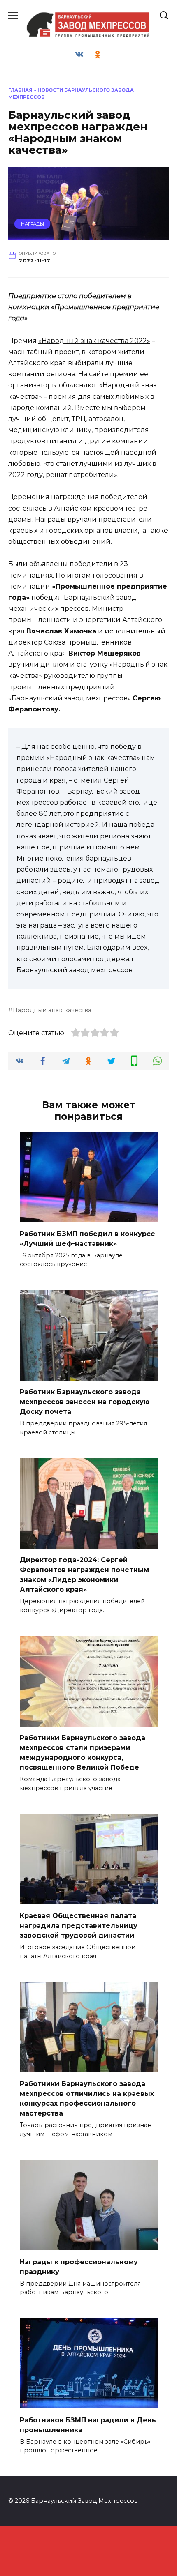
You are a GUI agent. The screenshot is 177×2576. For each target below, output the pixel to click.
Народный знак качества (52, 1010)
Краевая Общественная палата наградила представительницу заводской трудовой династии (79, 1926)
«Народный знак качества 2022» (94, 341)
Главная (20, 90)
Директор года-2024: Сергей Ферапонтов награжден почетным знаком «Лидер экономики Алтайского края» (84, 1575)
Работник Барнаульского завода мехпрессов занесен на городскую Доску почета (85, 1402)
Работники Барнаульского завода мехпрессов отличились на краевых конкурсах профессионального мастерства (87, 2098)
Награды (33, 224)
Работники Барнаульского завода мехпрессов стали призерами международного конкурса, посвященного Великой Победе (83, 1753)
